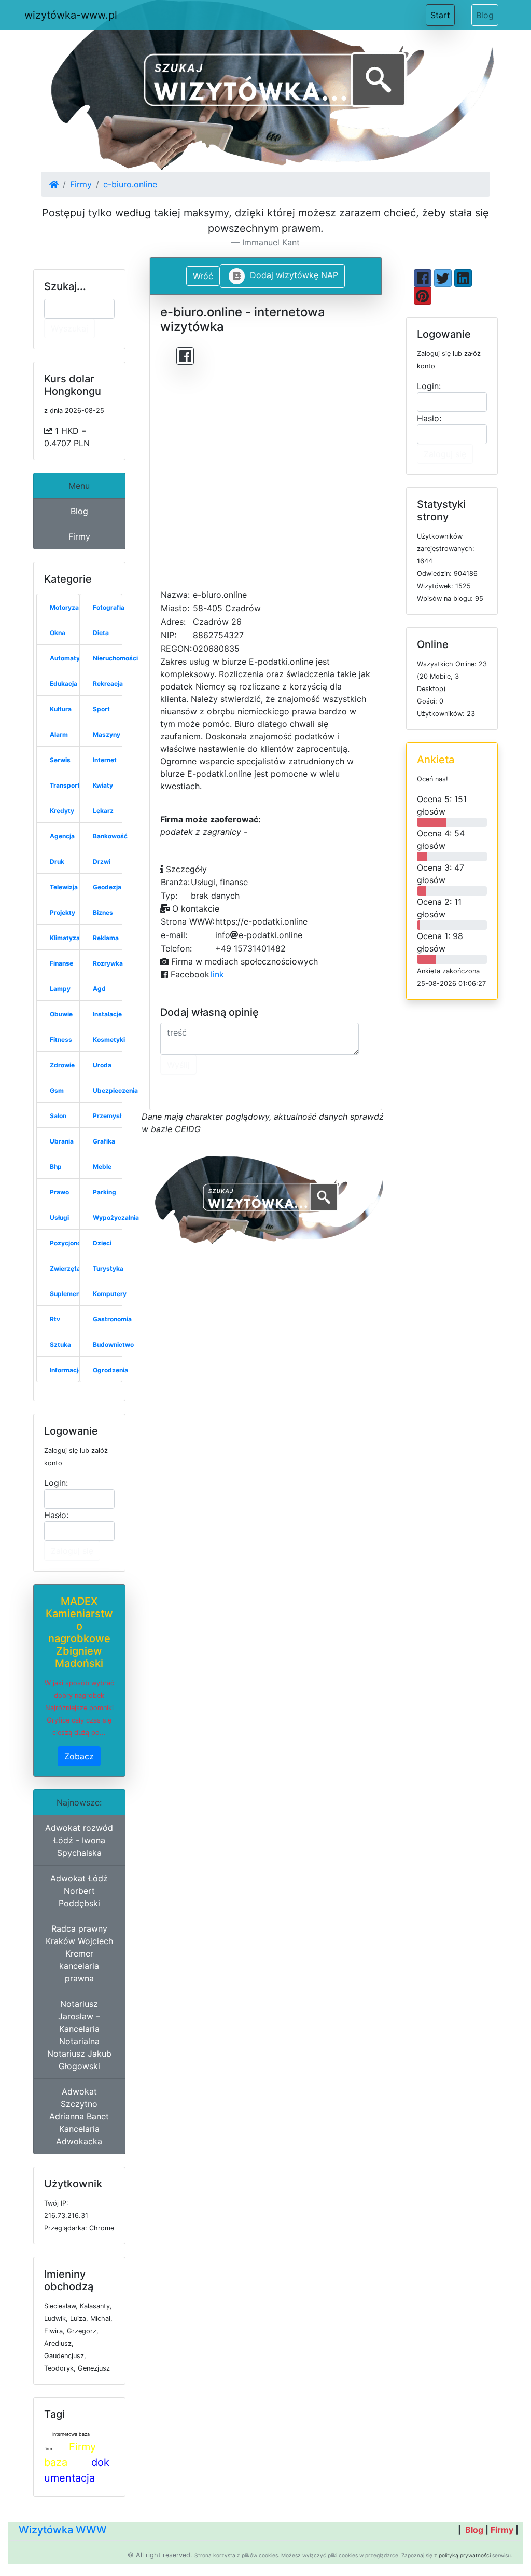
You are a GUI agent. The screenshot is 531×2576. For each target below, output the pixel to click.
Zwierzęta (65, 1268)
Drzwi (102, 862)
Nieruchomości (115, 658)
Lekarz (103, 811)
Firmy (81, 184)
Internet (105, 760)
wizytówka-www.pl (71, 15)
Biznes (103, 912)
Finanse (61, 963)
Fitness (61, 1039)
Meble (102, 1167)
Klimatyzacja (69, 938)
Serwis (60, 760)
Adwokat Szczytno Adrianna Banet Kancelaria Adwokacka (79, 2116)
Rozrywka (108, 963)
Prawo (59, 1192)
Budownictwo (113, 1345)
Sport (101, 709)
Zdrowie (62, 1065)
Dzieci (102, 1243)
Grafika (104, 1141)
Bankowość (110, 836)
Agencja (62, 836)
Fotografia (109, 607)
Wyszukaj (69, 328)
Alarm (59, 734)
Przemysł (107, 1116)
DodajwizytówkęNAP (294, 275)
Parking (104, 1192)
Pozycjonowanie (74, 1243)
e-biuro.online (130, 184)
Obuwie (61, 1014)
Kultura (61, 709)
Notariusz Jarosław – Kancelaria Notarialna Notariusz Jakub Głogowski (79, 2035)
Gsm (57, 1090)
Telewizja (64, 887)
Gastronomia (112, 1319)
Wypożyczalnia (116, 1217)
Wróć (203, 276)
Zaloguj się (72, 1551)
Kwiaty (103, 785)
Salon (58, 1116)
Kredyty (62, 811)
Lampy (60, 989)
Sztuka (60, 1345)
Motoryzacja (69, 607)
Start (443, 15)
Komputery (110, 1294)
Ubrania (62, 1141)
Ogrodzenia (110, 1370)
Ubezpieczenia (115, 1090)
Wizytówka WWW (63, 2530)
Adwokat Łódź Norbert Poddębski (79, 1891)
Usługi (59, 1217)
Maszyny (107, 734)
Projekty (62, 912)
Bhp (56, 1167)
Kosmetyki (109, 1039)
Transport (65, 785)
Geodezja (107, 887)
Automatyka (68, 658)
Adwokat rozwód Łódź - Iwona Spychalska (79, 1840)
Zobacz (79, 1756)
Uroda (102, 1065)
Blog (485, 15)
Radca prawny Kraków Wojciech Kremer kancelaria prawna (79, 1953)
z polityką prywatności (462, 2555)
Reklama (106, 938)
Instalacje (107, 1014)
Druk (57, 862)
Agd (99, 989)
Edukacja (64, 684)
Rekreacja (108, 684)
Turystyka (108, 1268)
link (217, 974)
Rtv (55, 1319)
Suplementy (68, 1294)
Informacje (66, 1370)
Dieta (101, 633)
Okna (58, 633)
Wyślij (178, 1065)
